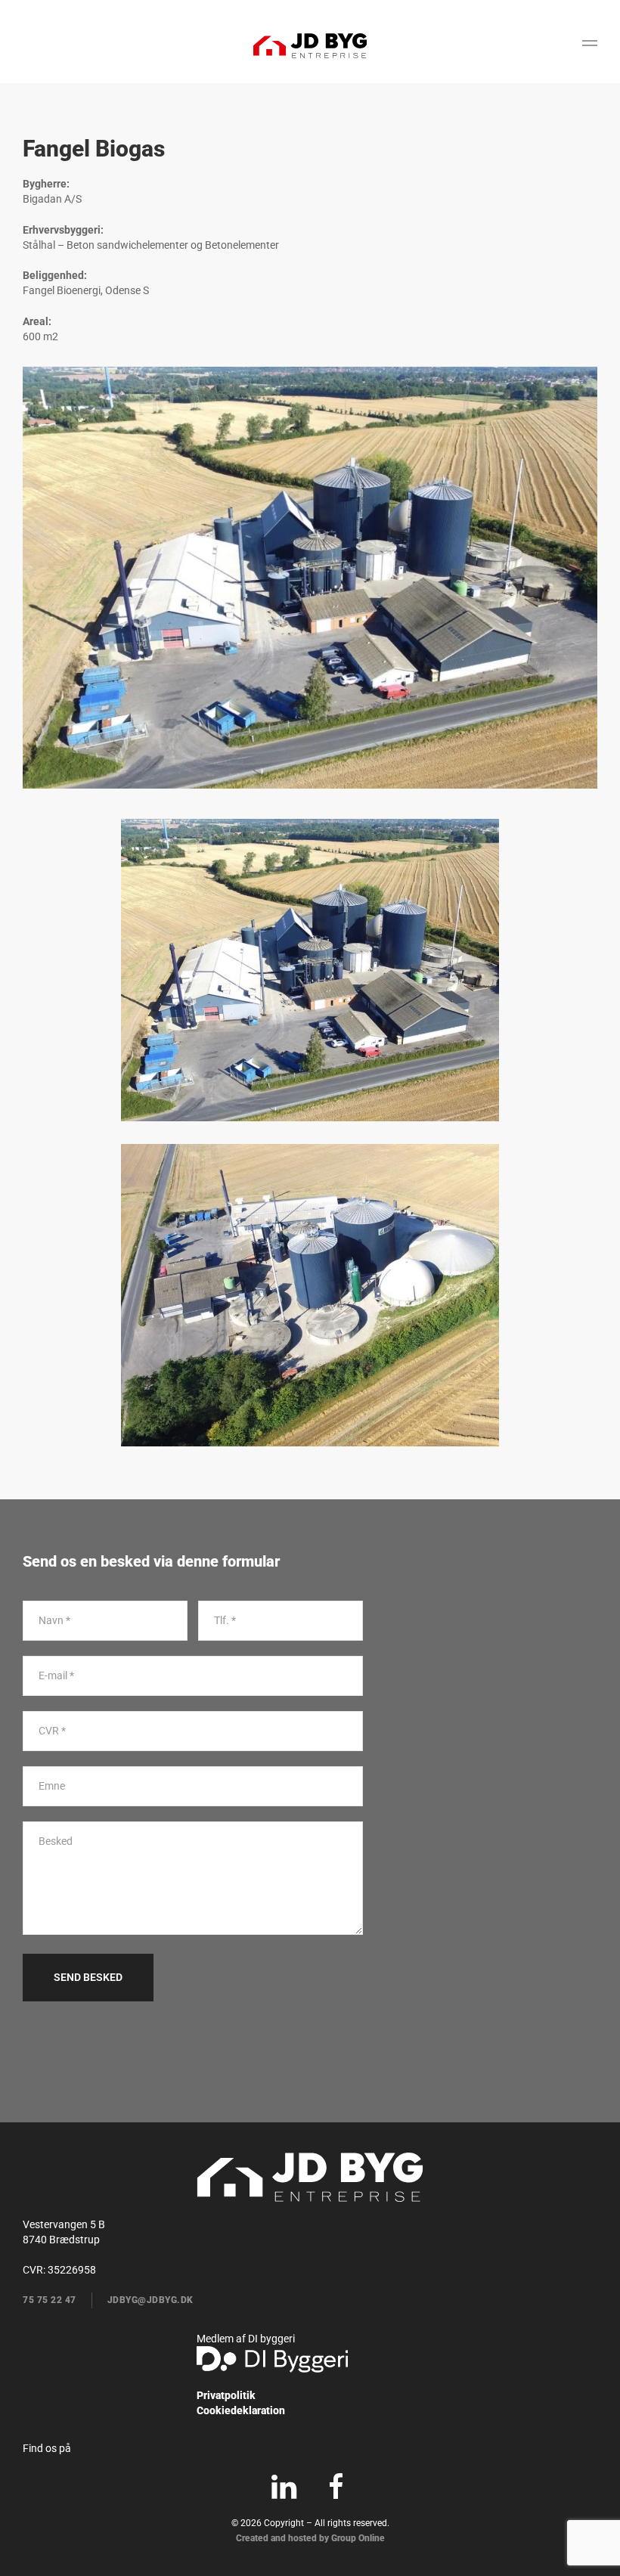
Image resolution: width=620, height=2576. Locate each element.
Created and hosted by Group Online (310, 2538)
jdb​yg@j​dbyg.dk (150, 2300)
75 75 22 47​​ (50, 2300)
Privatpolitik (226, 2395)
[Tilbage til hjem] (310, 45)
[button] (590, 45)
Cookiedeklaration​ (241, 2410)
